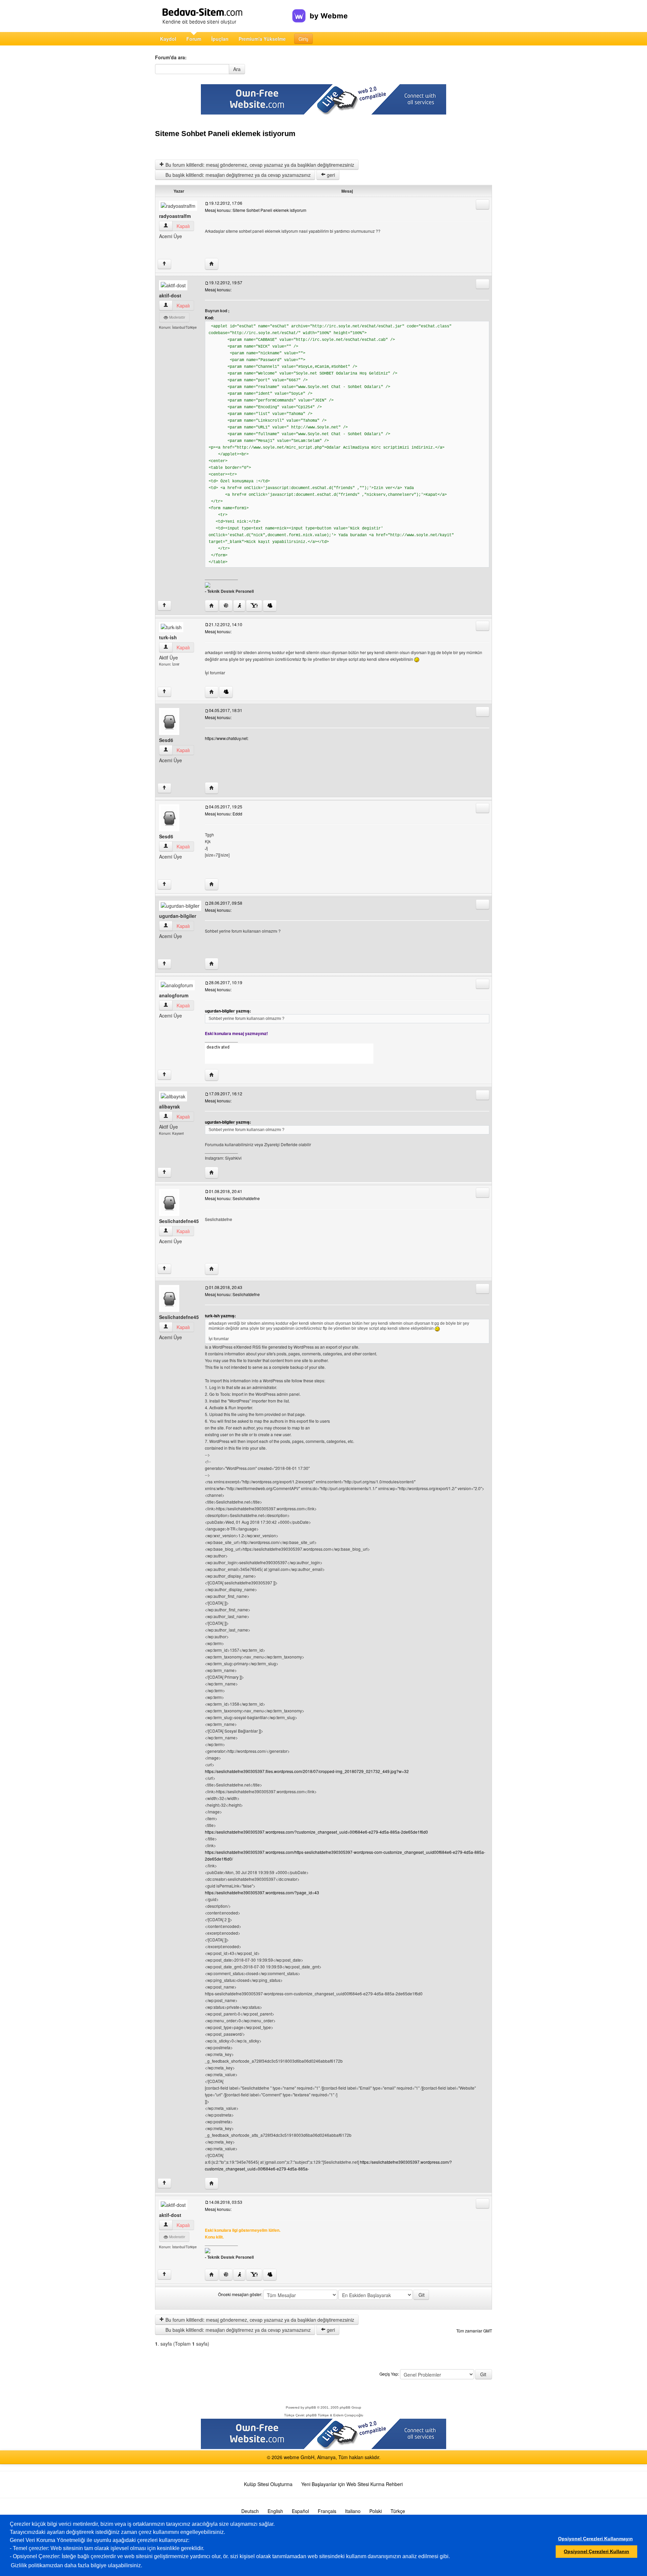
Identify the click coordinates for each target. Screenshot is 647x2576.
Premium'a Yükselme (262, 39)
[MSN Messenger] (270, 606)
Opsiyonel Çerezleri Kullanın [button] (596, 2551)
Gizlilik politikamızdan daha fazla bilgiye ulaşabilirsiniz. (76, 2565)
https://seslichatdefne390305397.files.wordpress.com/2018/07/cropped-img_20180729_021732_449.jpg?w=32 (307, 1771)
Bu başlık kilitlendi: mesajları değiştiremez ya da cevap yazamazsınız (237, 175)
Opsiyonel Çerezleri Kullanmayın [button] (595, 2539)
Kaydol (168, 39)
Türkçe (398, 2511)
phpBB (311, 2407)
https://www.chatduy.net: (227, 738)
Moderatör (177, 317)
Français (327, 2511)
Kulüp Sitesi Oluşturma (268, 2484)
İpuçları (220, 39)
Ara (237, 69)
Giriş (303, 39)
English (275, 2511)
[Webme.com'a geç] (320, 10)
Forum (194, 39)
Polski (376, 2511)
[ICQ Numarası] (226, 606)
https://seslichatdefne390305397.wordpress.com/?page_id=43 (262, 1892)
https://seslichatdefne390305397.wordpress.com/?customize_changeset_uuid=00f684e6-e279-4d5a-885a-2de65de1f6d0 (316, 1832)
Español (300, 2511)
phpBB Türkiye (317, 2415)
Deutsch (250, 2511)
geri (330, 175)
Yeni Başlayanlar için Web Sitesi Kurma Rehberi (352, 2484)
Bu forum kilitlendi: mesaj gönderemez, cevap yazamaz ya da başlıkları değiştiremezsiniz (259, 165)
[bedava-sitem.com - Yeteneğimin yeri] (224, 16)
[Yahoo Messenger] (254, 606)
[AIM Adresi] (239, 606)
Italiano (353, 2511)
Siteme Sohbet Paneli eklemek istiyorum (225, 134)
